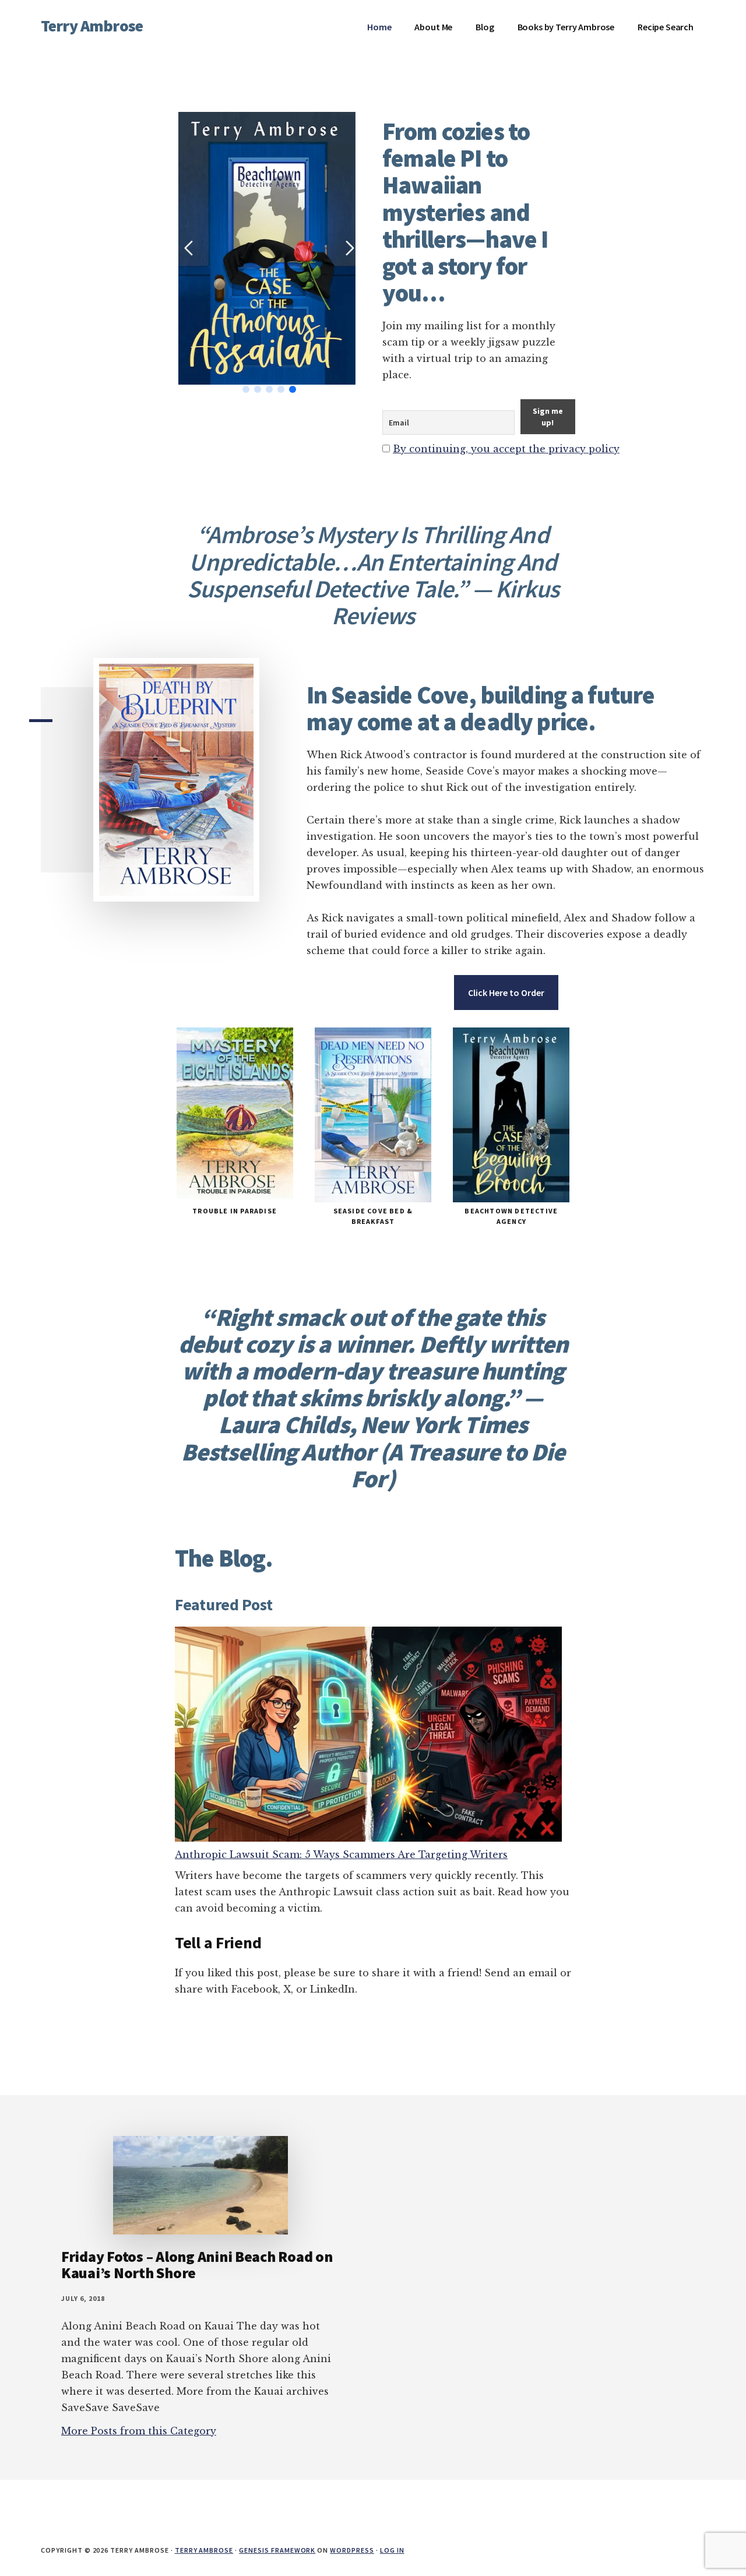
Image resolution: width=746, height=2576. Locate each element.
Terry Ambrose (92, 26)
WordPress (352, 2550)
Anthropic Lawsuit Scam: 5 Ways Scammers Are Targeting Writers (341, 1854)
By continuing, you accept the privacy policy (506, 449)
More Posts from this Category (139, 2431)
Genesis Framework (277, 2550)
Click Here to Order (506, 993)
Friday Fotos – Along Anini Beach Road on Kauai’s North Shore (197, 2265)
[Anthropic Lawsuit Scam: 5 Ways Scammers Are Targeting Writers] (368, 1737)
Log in (392, 2550)
